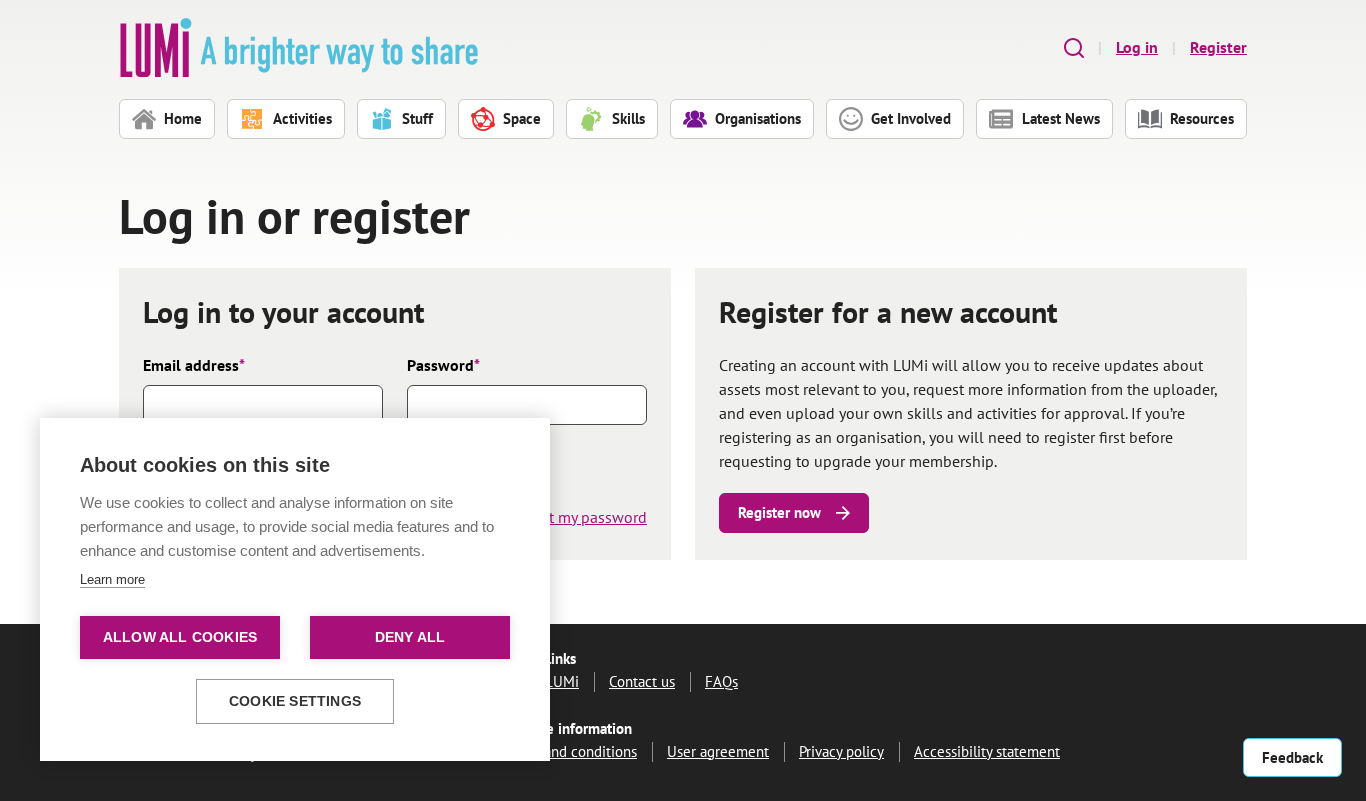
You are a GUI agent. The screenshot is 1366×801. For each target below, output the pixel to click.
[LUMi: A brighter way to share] (299, 47)
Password (443, 365)
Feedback (1292, 757)
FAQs (721, 681)
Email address (194, 365)
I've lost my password (573, 517)
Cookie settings (295, 701)
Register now (779, 512)
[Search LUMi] (1074, 47)
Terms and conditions (570, 751)
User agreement (718, 751)
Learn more (112, 579)
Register (1218, 47)
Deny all (410, 637)
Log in (1137, 47)
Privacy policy (841, 751)
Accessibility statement (987, 751)
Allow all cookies (180, 637)
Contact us (642, 681)
